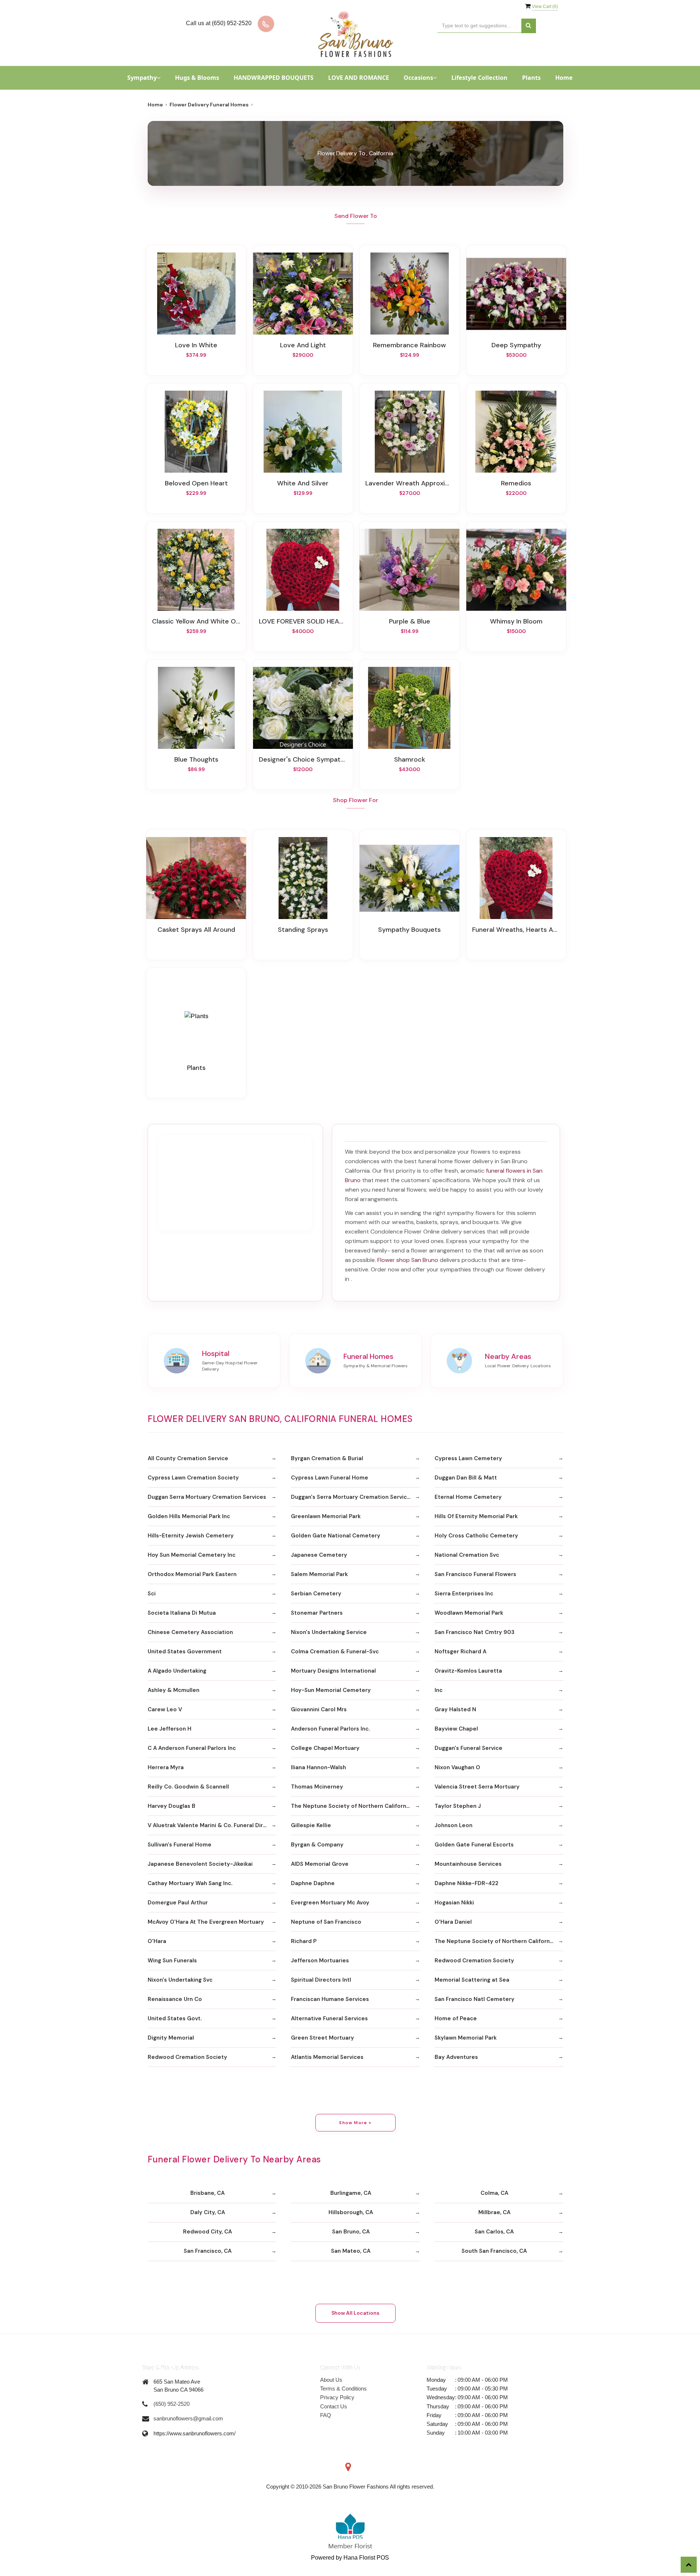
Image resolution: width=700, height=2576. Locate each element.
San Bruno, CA (351, 2232)
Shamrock (410, 759)
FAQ (326, 2415)
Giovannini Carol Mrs (319, 1709)
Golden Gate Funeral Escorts (474, 1845)
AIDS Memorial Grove (320, 1864)
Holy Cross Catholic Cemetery (476, 1536)
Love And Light (303, 345)
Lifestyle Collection (479, 78)
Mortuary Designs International (333, 1671)
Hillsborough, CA (351, 2212)
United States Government (185, 1651)
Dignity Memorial (171, 2038)
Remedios (516, 483)
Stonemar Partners (317, 1613)
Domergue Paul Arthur (178, 1903)
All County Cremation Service (188, 1458)
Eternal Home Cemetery (468, 1497)
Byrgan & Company (317, 1845)
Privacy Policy (337, 2397)
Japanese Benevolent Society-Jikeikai (200, 1864)
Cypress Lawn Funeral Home (330, 1478)
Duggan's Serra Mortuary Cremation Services (352, 1497)
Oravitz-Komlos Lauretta (468, 1671)
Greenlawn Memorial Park (326, 1516)
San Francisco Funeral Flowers (475, 1574)
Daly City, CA (208, 2212)
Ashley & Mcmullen (174, 1690)
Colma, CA (494, 2193)
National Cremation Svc (467, 1555)
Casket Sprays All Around (196, 930)
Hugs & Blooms (197, 78)
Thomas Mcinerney (317, 1787)
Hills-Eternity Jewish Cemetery (191, 1536)
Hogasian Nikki (454, 1903)
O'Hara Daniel (453, 1922)
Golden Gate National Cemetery (336, 1536)
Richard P (304, 1941)
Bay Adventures (456, 2057)
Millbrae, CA (494, 2212)
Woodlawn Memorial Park (469, 1613)
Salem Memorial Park (319, 1574)
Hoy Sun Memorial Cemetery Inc (192, 1555)
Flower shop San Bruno (408, 1260)
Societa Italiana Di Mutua (182, 1613)
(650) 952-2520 (172, 2404)
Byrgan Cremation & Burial (327, 1458)
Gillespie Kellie (311, 1825)
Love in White (196, 345)
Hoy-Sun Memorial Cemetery (331, 1690)
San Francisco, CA (208, 2251)
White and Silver (303, 483)
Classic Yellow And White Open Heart (196, 621)
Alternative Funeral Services (329, 2018)
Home (564, 78)
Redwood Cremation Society (474, 1961)
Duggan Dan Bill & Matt (466, 1478)
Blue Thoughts (196, 759)
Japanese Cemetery (319, 1555)
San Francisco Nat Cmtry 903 (475, 1632)
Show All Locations (355, 2313)
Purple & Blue (410, 621)
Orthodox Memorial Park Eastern (192, 1574)
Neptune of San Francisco (326, 1922)
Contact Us (334, 2406)
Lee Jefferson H (170, 1729)
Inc (439, 1690)
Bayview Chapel (456, 1729)
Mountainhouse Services (468, 1864)
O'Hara (157, 1941)
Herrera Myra (166, 1767)
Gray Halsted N (455, 1709)
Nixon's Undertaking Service (329, 1632)
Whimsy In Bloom (516, 621)
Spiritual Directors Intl (321, 1980)
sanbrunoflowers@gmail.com (188, 2418)
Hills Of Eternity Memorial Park (476, 1516)
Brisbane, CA (207, 2193)
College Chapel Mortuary (325, 1748)
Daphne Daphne (313, 1883)
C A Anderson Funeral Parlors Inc (192, 1748)
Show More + (355, 2123)
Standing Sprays (303, 930)
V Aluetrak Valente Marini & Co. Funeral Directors (212, 1825)
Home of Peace (456, 2018)
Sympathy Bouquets (409, 930)
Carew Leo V (165, 1709)
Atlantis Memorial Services (327, 2057)
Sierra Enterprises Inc (464, 1594)
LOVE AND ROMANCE (359, 78)
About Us (331, 2380)
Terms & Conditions (343, 2389)
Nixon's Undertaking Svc (180, 1980)
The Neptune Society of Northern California (351, 1806)
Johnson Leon (454, 1825)
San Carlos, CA (494, 2232)
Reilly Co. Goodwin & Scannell (188, 1787)
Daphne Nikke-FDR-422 (466, 1883)
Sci (152, 1594)
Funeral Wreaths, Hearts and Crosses (516, 930)
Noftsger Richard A (460, 1651)
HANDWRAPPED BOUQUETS (274, 78)
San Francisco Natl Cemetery (475, 1999)
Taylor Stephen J (458, 1806)
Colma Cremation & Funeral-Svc (335, 1651)
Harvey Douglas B (172, 1806)
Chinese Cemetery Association (190, 1632)
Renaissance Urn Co (175, 1999)
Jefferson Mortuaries (320, 1961)
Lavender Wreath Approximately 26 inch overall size (409, 483)
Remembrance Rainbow (409, 345)
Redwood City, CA (207, 2232)
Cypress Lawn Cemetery (468, 1458)
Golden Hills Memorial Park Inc (189, 1516)
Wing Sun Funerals (172, 1961)
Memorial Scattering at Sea (472, 1980)
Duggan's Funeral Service (468, 1748)
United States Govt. (175, 2018)
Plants (531, 78)
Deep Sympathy (516, 345)
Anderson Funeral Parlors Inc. (330, 1729)
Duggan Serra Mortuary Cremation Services (207, 1497)
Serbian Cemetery (316, 1594)
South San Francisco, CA (494, 2251)
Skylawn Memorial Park (466, 2038)
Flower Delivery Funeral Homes (209, 105)
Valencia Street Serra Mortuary (477, 1787)
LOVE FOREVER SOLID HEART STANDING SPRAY (303, 621)
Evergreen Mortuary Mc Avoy (330, 1903)
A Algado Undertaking (177, 1671)
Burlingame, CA (351, 2193)
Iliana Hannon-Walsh (318, 1767)
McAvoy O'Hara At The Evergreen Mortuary (206, 1922)
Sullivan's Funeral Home (180, 1845)
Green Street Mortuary (322, 2038)
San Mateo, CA (351, 2251)
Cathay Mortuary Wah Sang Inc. (190, 1883)
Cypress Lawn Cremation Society (193, 1478)
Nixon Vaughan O (457, 1767)
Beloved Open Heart (196, 483)
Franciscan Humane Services (330, 1999)
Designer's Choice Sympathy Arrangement (303, 759)
